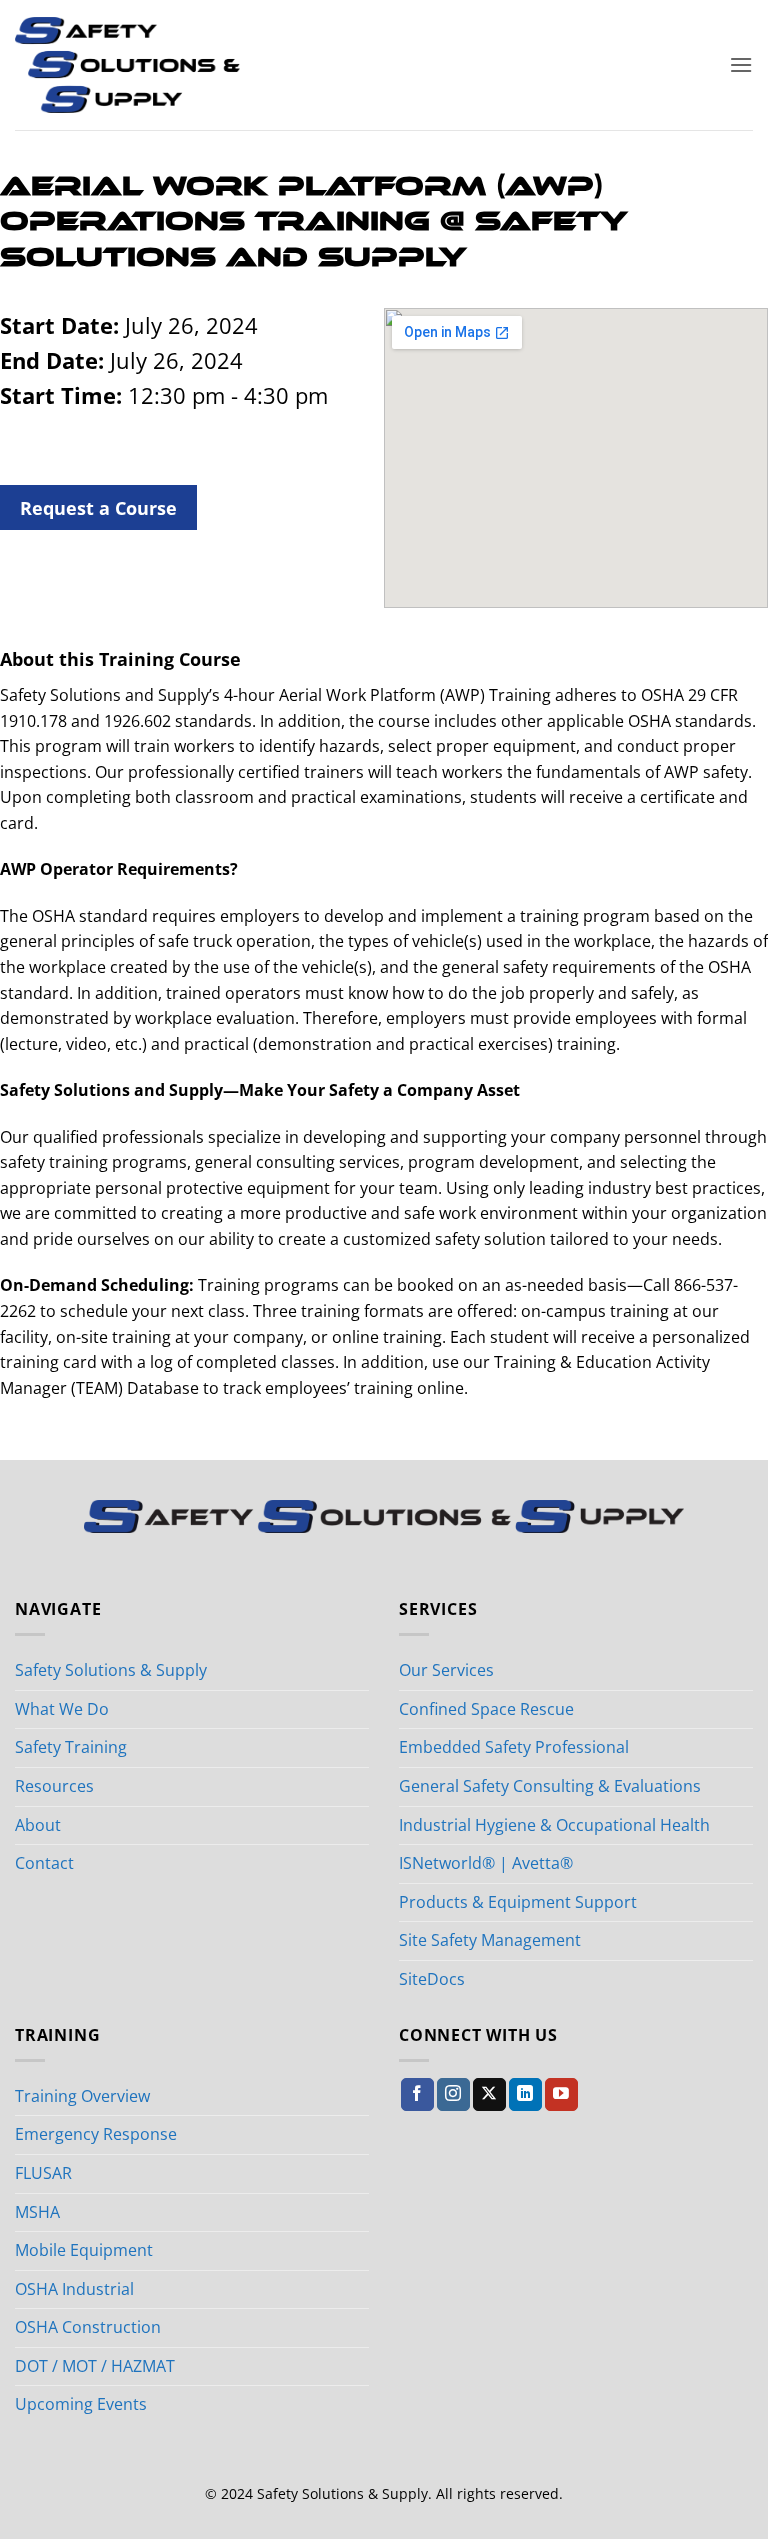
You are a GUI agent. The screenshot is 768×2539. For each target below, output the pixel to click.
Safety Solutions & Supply (111, 1670)
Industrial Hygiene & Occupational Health (554, 1825)
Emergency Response (96, 2134)
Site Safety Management (490, 1940)
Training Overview (82, 2096)
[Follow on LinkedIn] (525, 2095)
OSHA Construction (88, 2327)
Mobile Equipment (84, 2250)
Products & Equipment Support (518, 1902)
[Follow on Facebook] (417, 2095)
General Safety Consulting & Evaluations (550, 1786)
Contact (44, 1863)
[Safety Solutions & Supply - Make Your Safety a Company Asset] (127, 65)
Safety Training (71, 1747)
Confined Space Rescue (486, 1709)
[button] (741, 64)
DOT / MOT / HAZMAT (95, 2366)
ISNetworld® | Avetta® (486, 1863)
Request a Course (98, 507)
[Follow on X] (489, 2095)
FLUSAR (43, 2173)
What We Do (62, 1709)
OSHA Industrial (74, 2289)
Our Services (446, 1670)
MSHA (37, 2212)
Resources (54, 1786)
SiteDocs (432, 1979)
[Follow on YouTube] (561, 2095)
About (38, 1825)
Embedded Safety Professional (514, 1747)
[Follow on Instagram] (453, 2095)
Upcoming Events (81, 2404)
